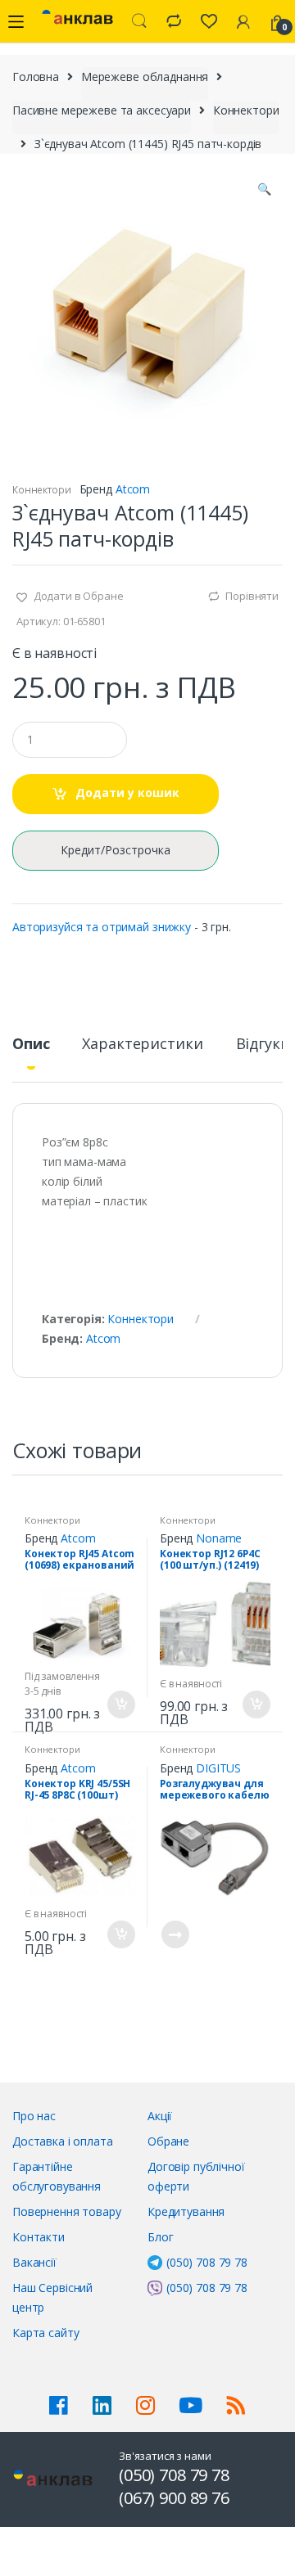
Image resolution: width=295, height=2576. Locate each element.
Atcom (133, 489)
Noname (219, 1538)
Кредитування (186, 2211)
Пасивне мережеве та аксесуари (102, 110)
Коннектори (246, 110)
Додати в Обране (77, 596)
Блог (160, 2237)
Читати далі (175, 1934)
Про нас (34, 2116)
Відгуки (263, 1045)
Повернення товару (67, 2211)
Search (139, 21)
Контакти (39, 2237)
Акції (160, 2116)
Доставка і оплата (63, 2141)
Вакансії (34, 2262)
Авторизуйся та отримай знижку (102, 927)
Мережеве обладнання (145, 77)
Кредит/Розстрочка (116, 850)
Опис (31, 1045)
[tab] (31, 1050)
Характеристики (142, 1045)
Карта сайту (45, 2333)
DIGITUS (218, 1768)
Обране (168, 2141)
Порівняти (252, 596)
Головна (36, 77)
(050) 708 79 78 (207, 2262)
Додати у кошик (127, 793)
